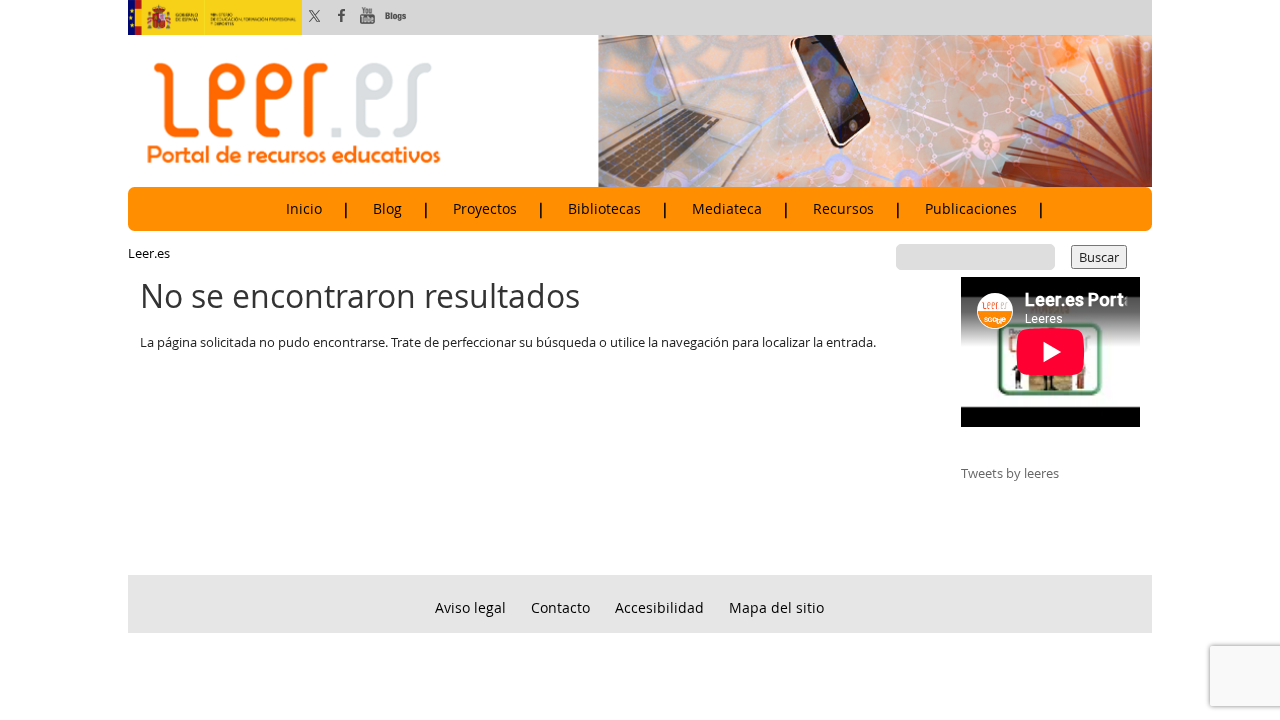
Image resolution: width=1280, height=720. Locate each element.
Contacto (560, 607)
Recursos (843, 209)
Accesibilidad (659, 607)
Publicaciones (971, 209)
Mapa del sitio (776, 607)
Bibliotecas (604, 209)
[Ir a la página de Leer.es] (640, 110)
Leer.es (149, 253)
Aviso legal (470, 607)
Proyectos (485, 209)
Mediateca (727, 209)
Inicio (304, 209)
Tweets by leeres (1010, 473)
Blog (387, 209)
